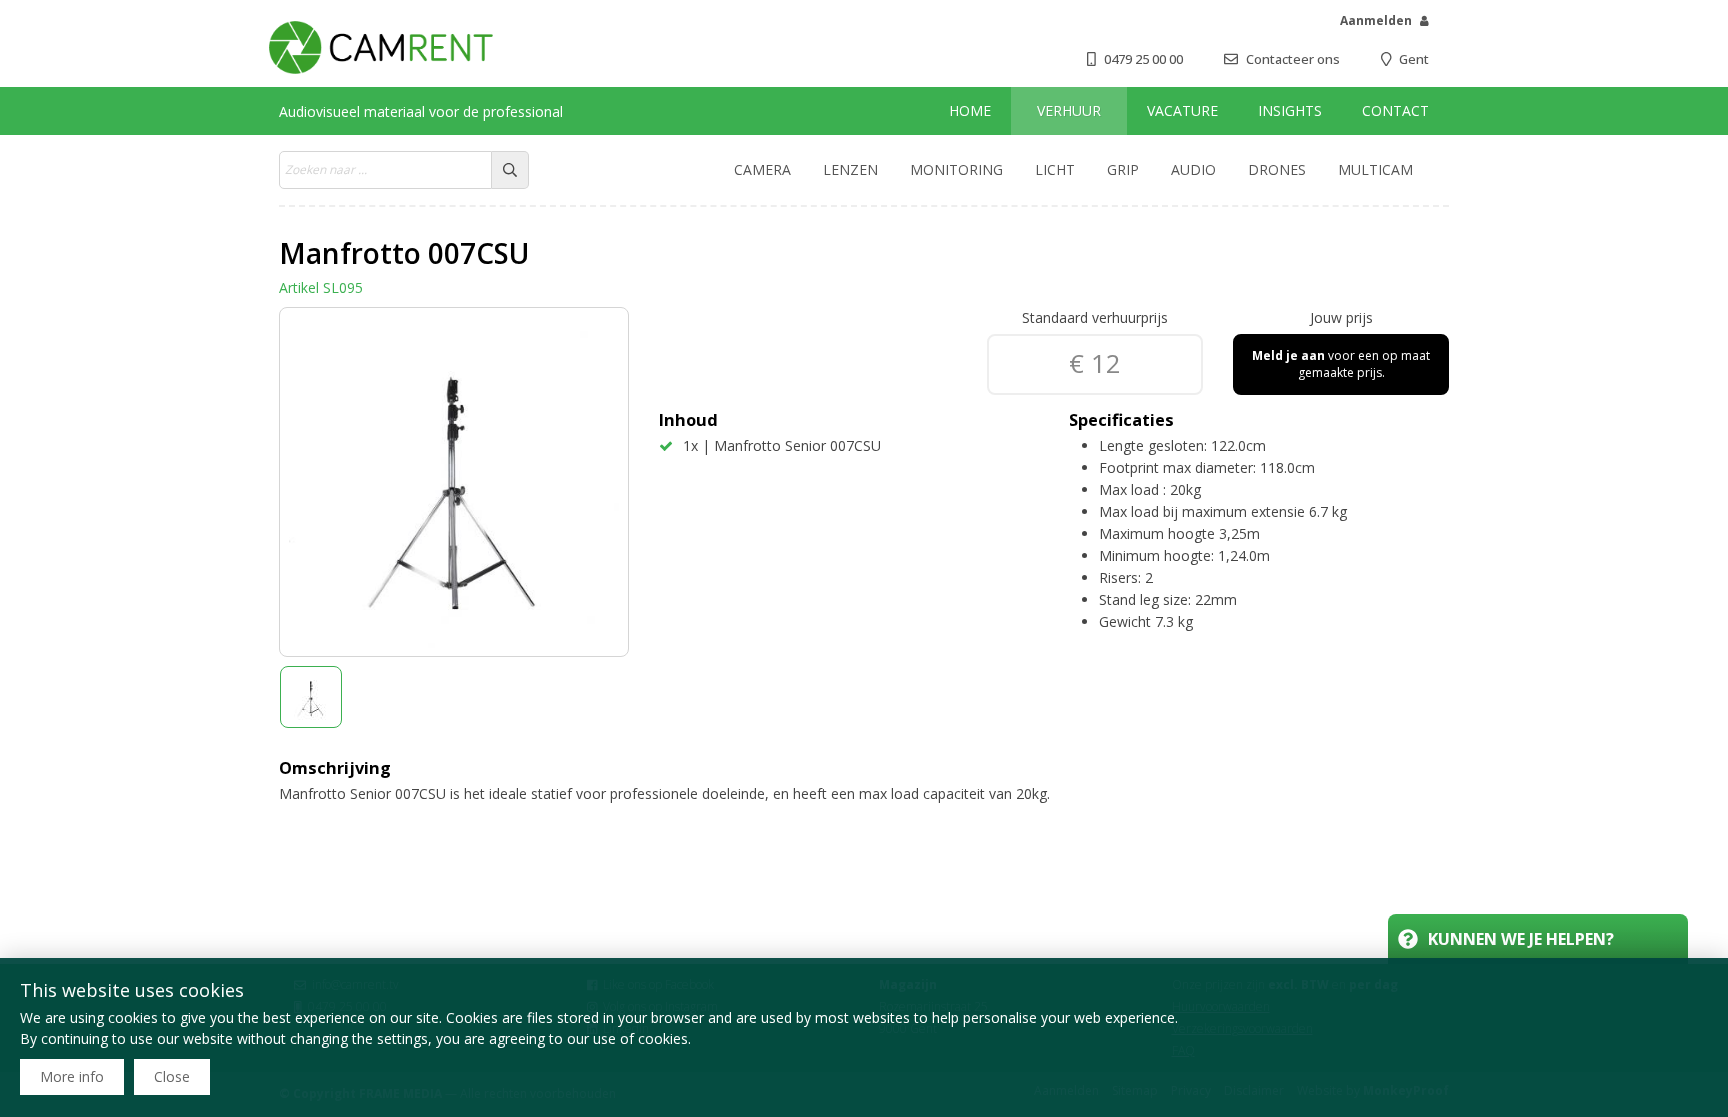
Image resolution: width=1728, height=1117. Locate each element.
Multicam (1375, 169)
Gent (1414, 59)
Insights (1290, 110)
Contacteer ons (1293, 59)
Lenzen (850, 169)
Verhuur (1069, 110)
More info (72, 1076)
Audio (1193, 169)
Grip (1123, 169)
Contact (1395, 110)
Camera (762, 169)
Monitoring (956, 169)
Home (970, 110)
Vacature (1182, 110)
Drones (1277, 169)
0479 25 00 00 (1143, 59)
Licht (1055, 169)
